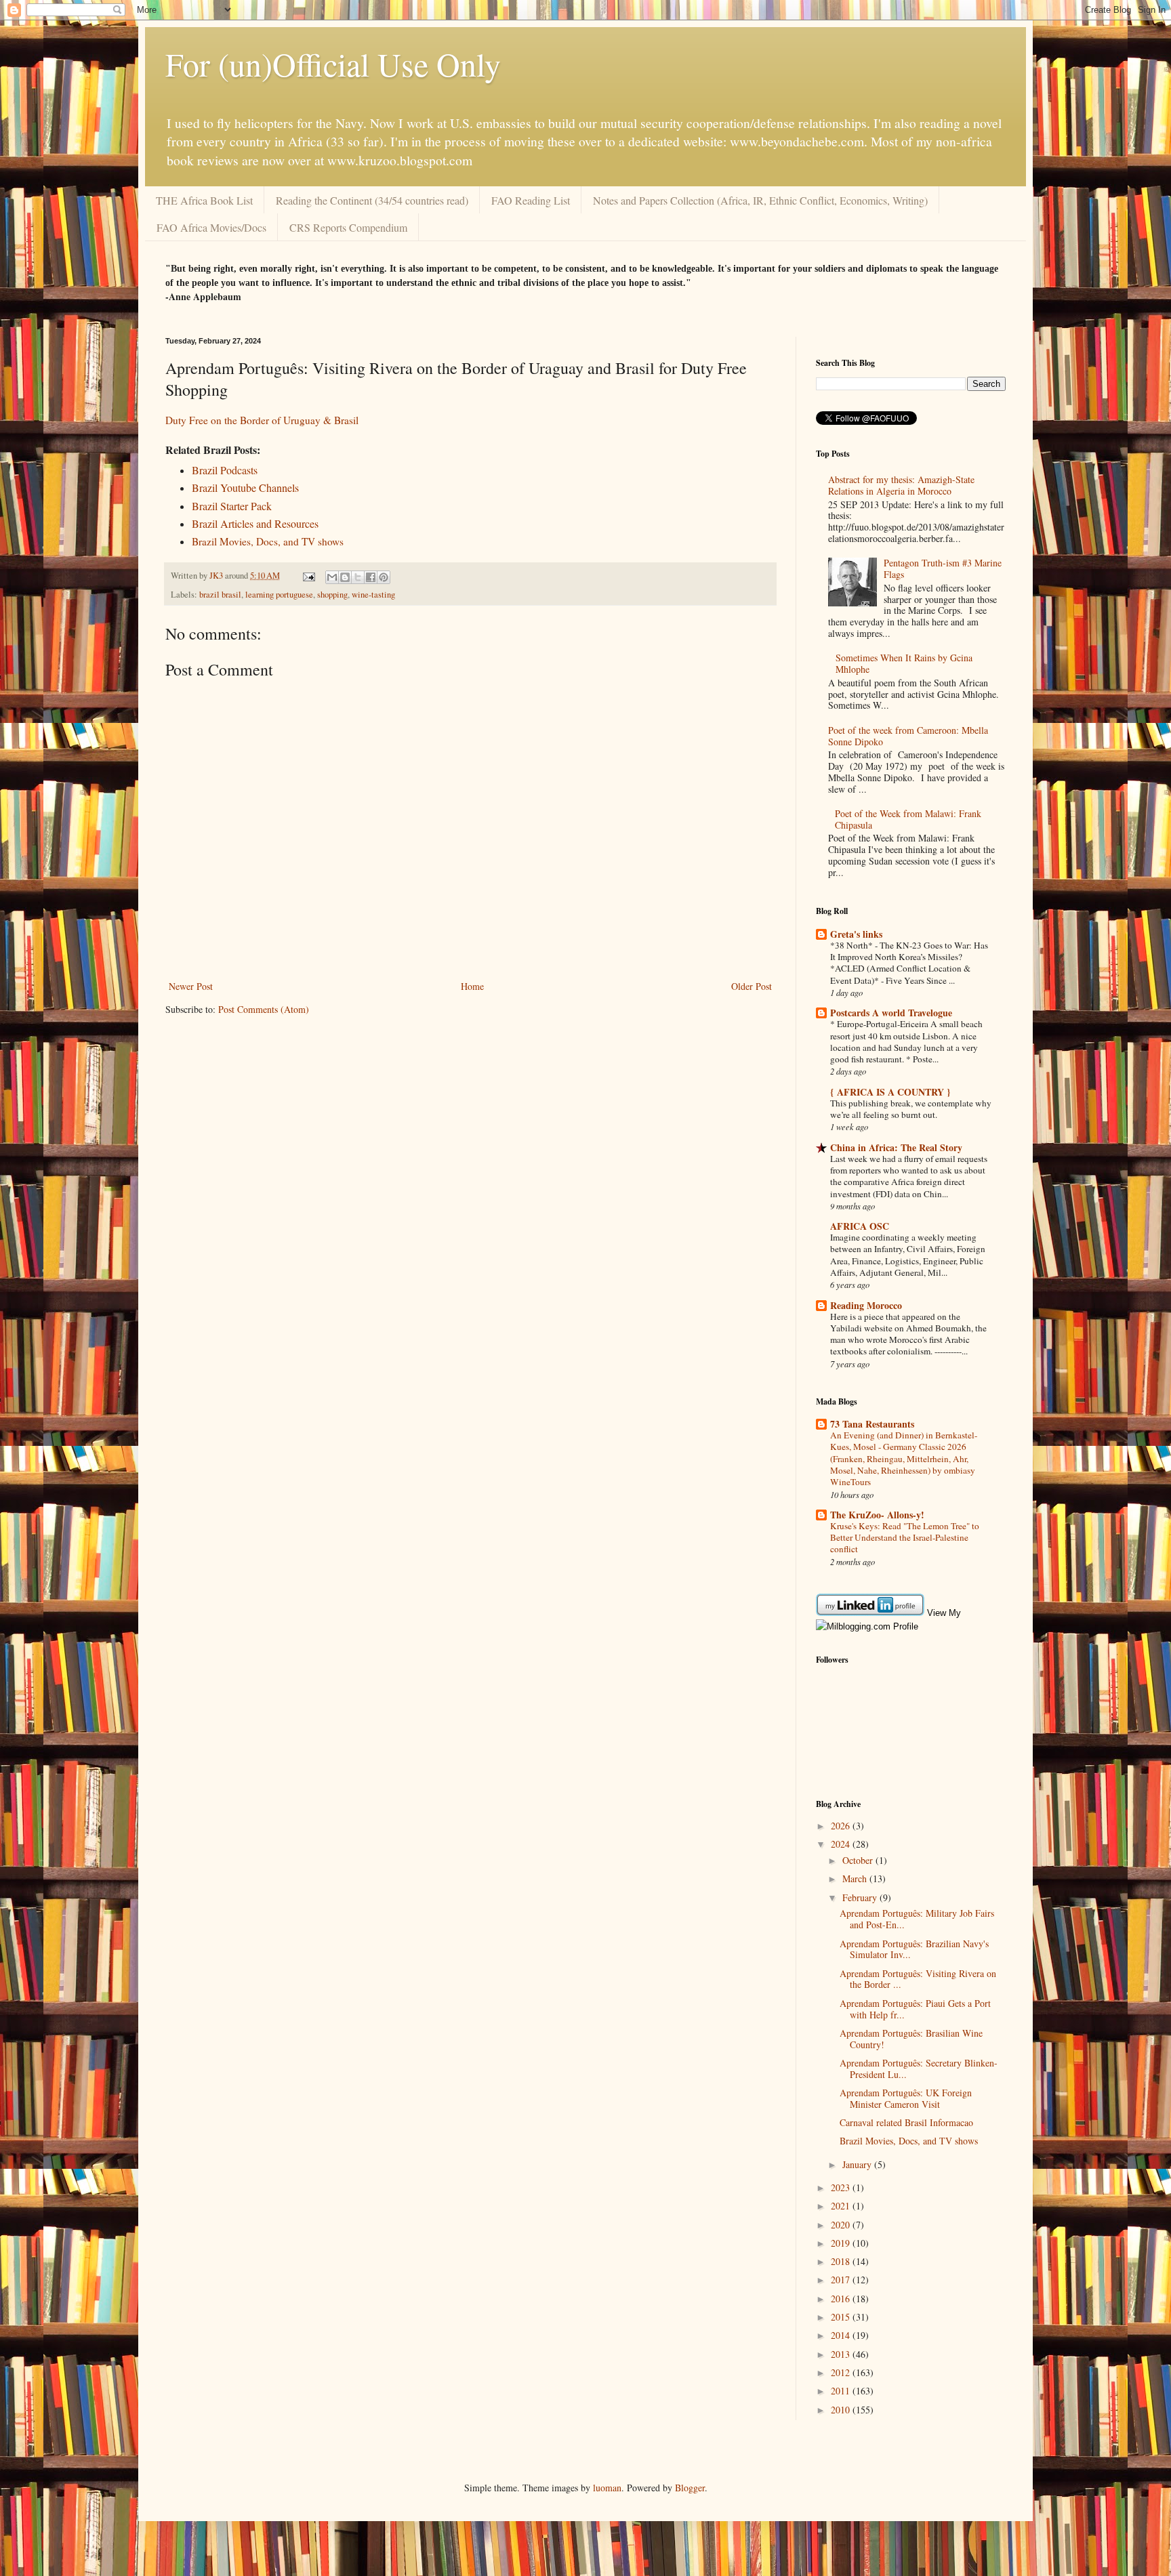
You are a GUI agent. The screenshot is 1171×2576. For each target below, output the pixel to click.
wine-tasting (373, 595)
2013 (842, 2354)
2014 (842, 2335)
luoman (607, 2488)
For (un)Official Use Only (333, 64)
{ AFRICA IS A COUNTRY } (890, 1092)
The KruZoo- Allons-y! (877, 1515)
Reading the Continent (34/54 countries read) (372, 200)
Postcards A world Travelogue (891, 1013)
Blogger (690, 2488)
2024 (842, 1844)
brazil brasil (220, 595)
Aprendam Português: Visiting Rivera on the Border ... (918, 1979)
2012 (842, 2372)
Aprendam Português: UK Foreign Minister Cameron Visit (906, 2098)
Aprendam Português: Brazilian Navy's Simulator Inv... (914, 1949)
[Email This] (332, 577)
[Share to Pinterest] (384, 577)
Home (472, 986)
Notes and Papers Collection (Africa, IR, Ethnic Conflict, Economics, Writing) (760, 200)
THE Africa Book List (204, 200)
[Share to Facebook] (371, 577)
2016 (842, 2299)
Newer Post (191, 986)
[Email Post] (308, 576)
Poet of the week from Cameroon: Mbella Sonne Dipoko (908, 736)
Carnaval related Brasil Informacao (906, 2122)
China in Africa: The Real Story (896, 1147)
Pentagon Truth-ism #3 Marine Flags (943, 568)
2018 (842, 2261)
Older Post (752, 986)
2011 (842, 2391)
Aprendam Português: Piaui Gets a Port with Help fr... (915, 2009)
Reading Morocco (866, 1305)
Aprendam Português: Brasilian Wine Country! (911, 2039)
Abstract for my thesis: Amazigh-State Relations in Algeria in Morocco (901, 485)
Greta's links (856, 934)
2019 (842, 2243)
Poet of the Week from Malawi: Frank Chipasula (908, 819)
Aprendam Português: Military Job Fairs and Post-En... (917, 1919)
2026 (842, 1826)
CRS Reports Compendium (348, 227)
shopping (332, 595)
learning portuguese (279, 595)
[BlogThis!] (345, 577)
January (858, 2164)
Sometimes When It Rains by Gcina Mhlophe (904, 663)
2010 (842, 2410)
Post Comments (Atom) (264, 1009)
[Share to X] (358, 577)
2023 (842, 2187)
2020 (842, 2225)
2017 (842, 2280)
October (859, 1860)
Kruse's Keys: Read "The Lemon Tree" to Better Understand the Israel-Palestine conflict (905, 1538)
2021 (842, 2206)
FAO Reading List (531, 200)
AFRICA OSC (860, 1226)
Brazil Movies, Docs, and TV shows (909, 2141)
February (861, 1897)
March (856, 1878)
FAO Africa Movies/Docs (211, 227)
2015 (842, 2317)
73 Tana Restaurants (872, 1424)
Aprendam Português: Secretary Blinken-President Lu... (919, 2069)
